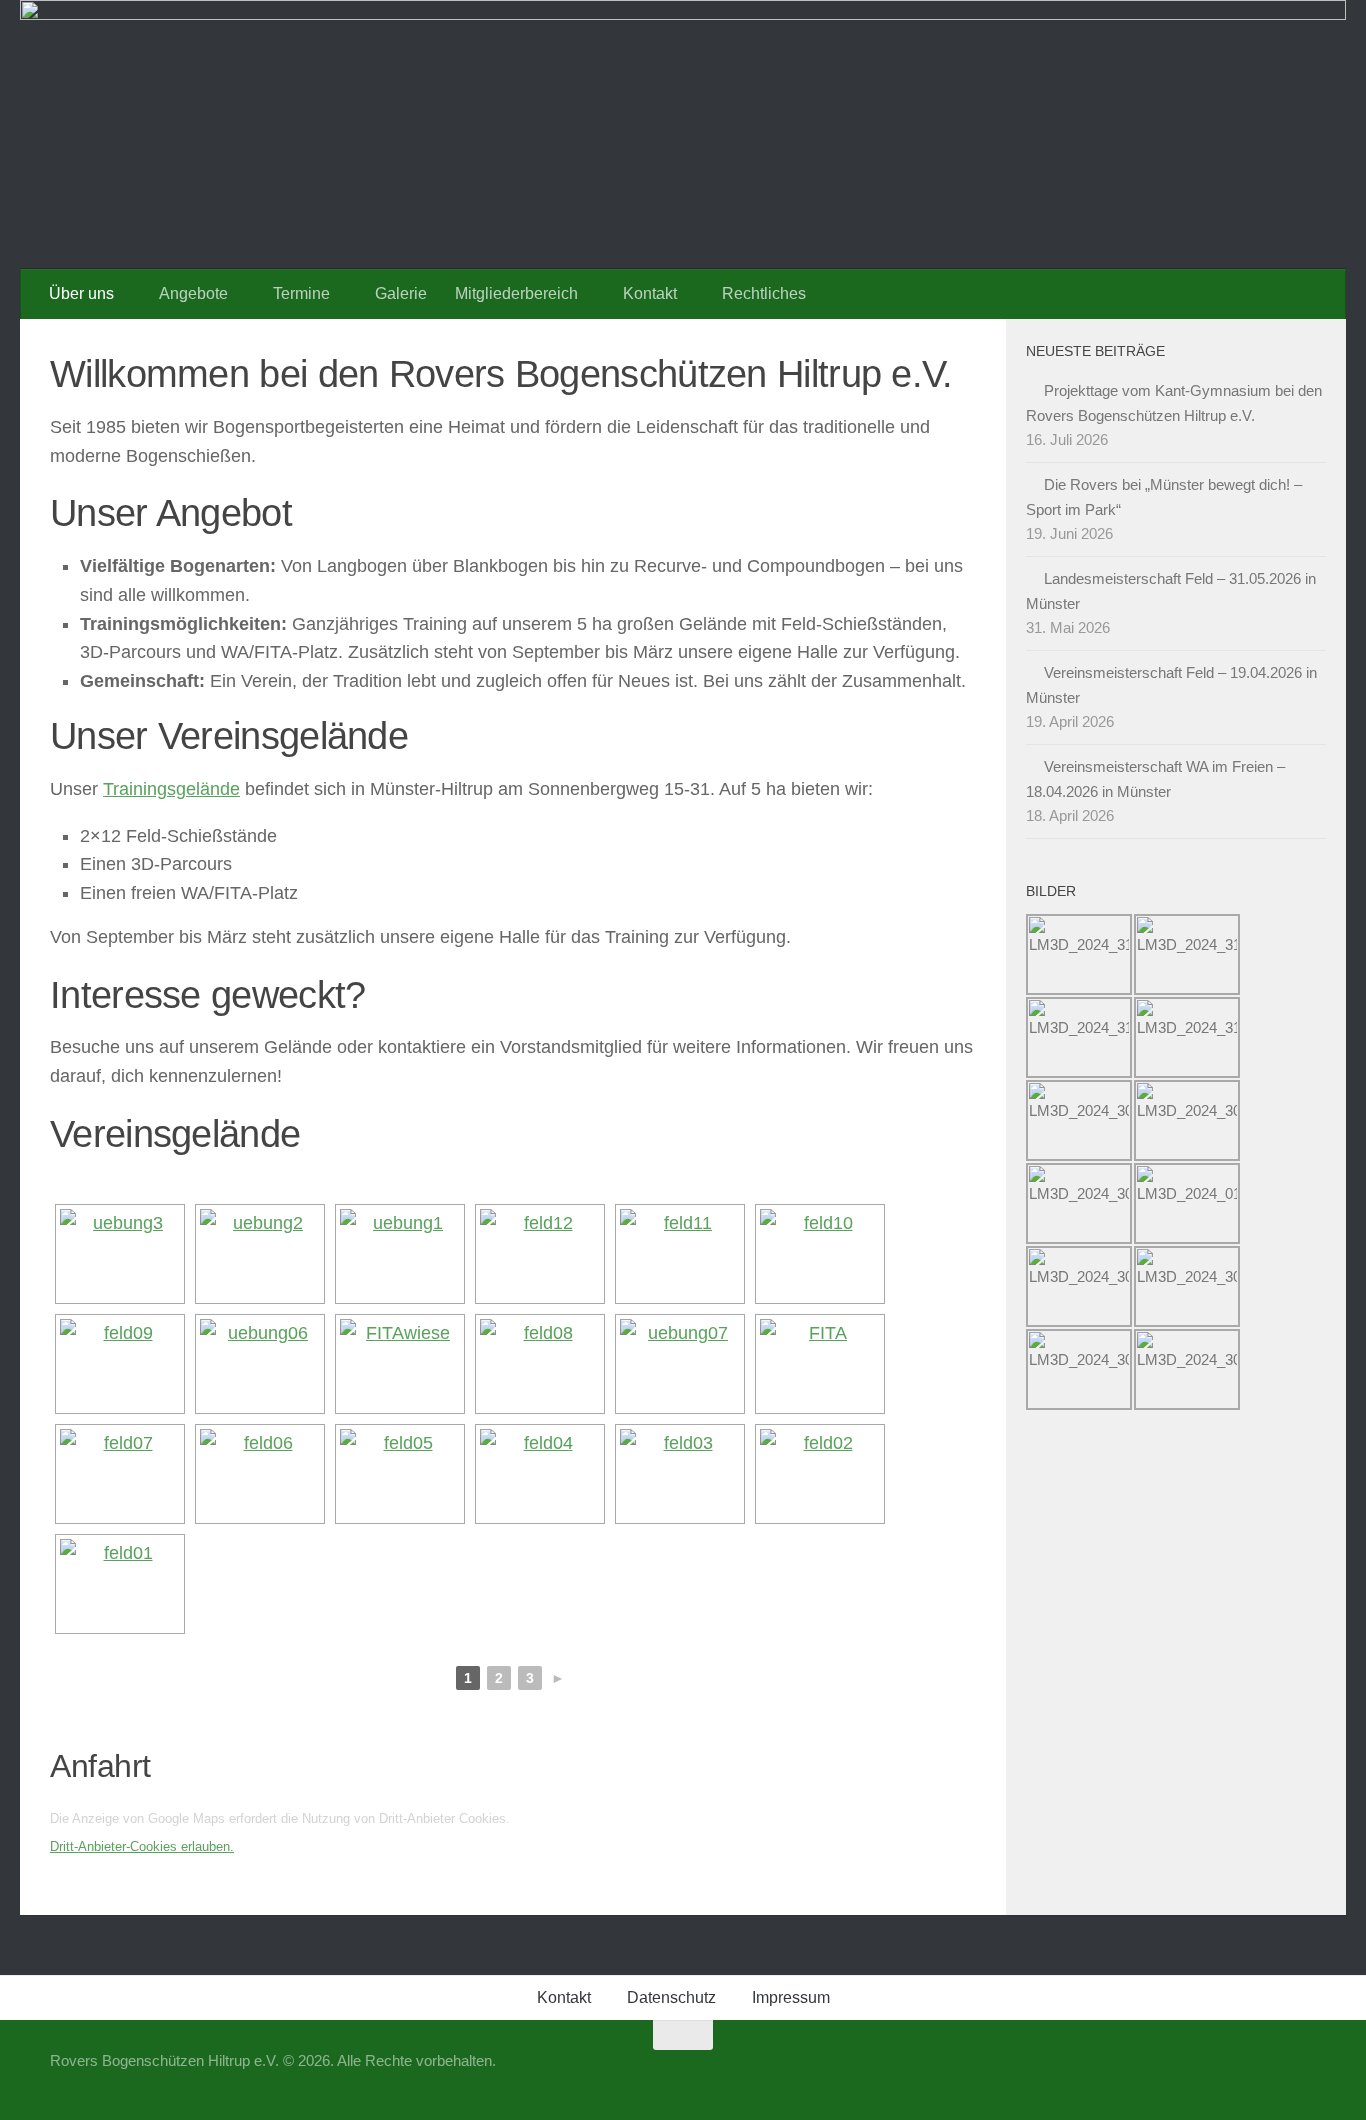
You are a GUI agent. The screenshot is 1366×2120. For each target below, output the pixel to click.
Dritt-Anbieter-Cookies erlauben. (142, 1846)
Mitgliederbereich (516, 293)
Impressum (791, 1997)
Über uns (81, 293)
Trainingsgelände (171, 789)
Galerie (401, 293)
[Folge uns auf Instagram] (1302, 2074)
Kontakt (650, 293)
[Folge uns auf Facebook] (1266, 2074)
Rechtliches (764, 293)
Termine (301, 293)
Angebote (193, 293)
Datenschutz (671, 1997)
